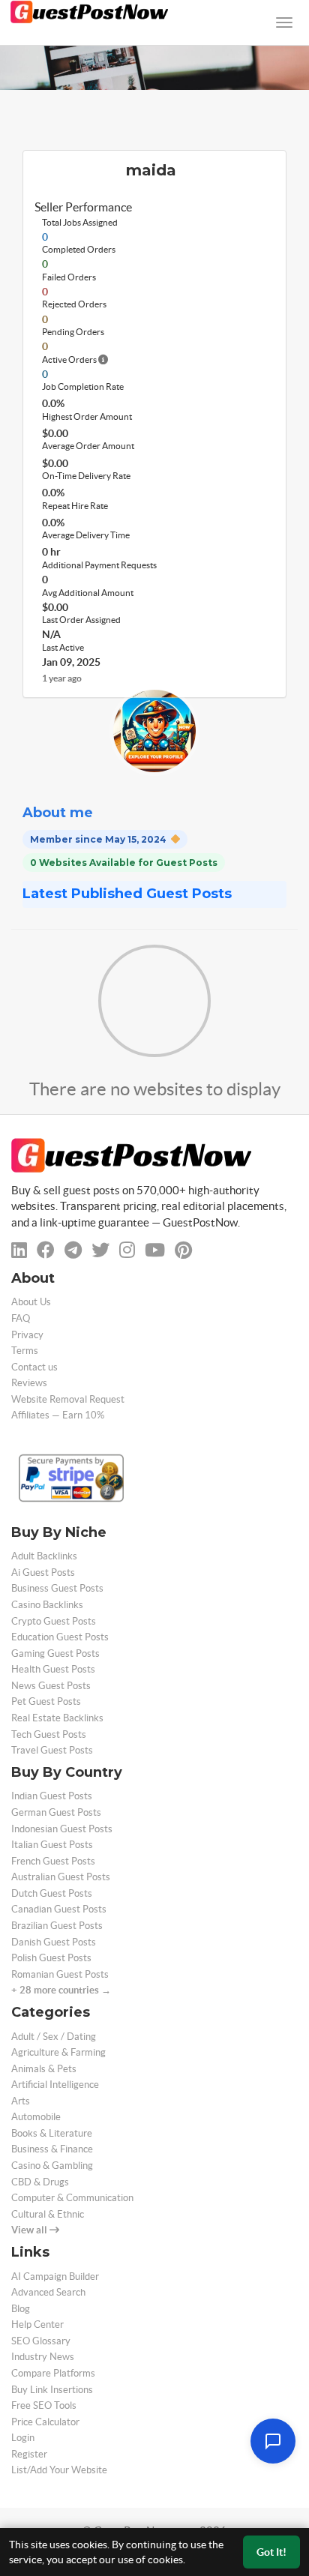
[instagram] (127, 1250)
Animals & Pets (44, 2069)
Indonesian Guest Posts (62, 1829)
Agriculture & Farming (58, 2052)
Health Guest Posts (53, 1669)
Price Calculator (45, 2422)
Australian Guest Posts (61, 1877)
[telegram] (73, 1250)
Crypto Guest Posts (54, 1621)
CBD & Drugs (40, 2182)
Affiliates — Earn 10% (58, 1415)
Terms (25, 1351)
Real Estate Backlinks (57, 1718)
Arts (21, 2101)
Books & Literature (52, 2133)
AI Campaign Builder (55, 2276)
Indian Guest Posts (52, 1796)
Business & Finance (52, 2149)
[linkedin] (19, 1250)
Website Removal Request (68, 1399)
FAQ (21, 1318)
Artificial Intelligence (55, 2085)
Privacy (27, 1335)
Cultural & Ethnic (48, 2214)
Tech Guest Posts (49, 1734)
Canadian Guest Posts (59, 1909)
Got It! (271, 2552)
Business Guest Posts (57, 1588)
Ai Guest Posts (43, 1573)
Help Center (37, 2324)
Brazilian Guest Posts (57, 1926)
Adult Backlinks (44, 1556)
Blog (21, 2309)
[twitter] (100, 1250)
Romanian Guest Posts (60, 1974)
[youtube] (155, 1250)
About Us (31, 1302)
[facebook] (46, 1250)
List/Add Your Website (59, 2470)
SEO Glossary (41, 2341)
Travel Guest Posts (52, 1750)
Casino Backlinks (47, 1605)
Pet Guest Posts (46, 1701)
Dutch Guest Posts (52, 1893)
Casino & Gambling (52, 2166)
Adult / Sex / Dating (54, 2037)
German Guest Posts (56, 1812)
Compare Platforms (53, 2373)
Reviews (29, 1383)
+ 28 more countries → (61, 1990)
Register (29, 2454)
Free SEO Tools (44, 2405)
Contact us (34, 1367)
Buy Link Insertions (52, 2390)
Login (23, 2438)
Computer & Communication (72, 2198)
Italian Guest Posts (52, 1845)
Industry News (43, 2357)
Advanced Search (48, 2292)
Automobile (36, 2117)
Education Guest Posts (60, 1637)
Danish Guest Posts (54, 1942)
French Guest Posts (53, 1861)
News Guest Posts (51, 1686)
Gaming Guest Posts (55, 1653)
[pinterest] (183, 1250)
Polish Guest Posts (51, 1958)
